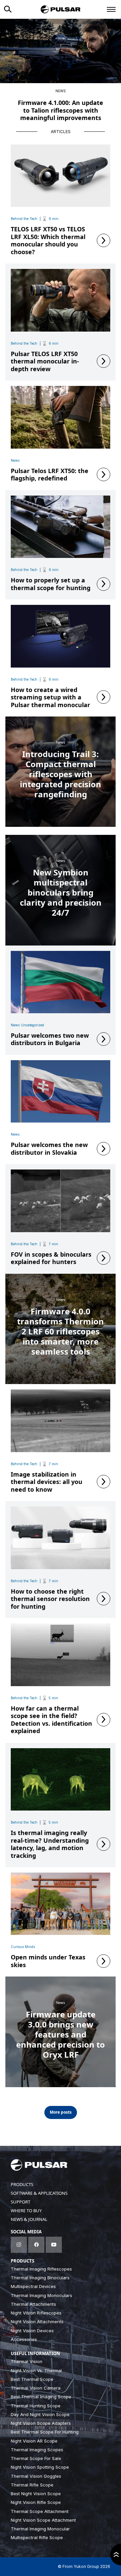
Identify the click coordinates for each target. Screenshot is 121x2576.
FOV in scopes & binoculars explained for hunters (51, 1258)
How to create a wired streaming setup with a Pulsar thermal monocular (50, 697)
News (61, 91)
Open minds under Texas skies (48, 1961)
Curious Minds (23, 1947)
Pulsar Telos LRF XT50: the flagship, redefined (50, 475)
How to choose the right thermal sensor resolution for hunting (50, 1599)
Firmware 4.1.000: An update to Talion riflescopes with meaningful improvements (61, 110)
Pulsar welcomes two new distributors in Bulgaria (50, 1039)
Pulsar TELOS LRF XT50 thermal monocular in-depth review (45, 361)
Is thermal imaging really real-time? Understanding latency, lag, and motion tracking (50, 1844)
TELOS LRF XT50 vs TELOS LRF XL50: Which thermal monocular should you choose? (48, 240)
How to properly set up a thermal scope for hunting (51, 584)
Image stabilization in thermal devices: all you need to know (47, 1482)
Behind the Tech (24, 219)
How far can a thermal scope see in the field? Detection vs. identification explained (51, 1720)
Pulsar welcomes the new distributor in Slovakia (49, 1149)
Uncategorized (32, 1025)
